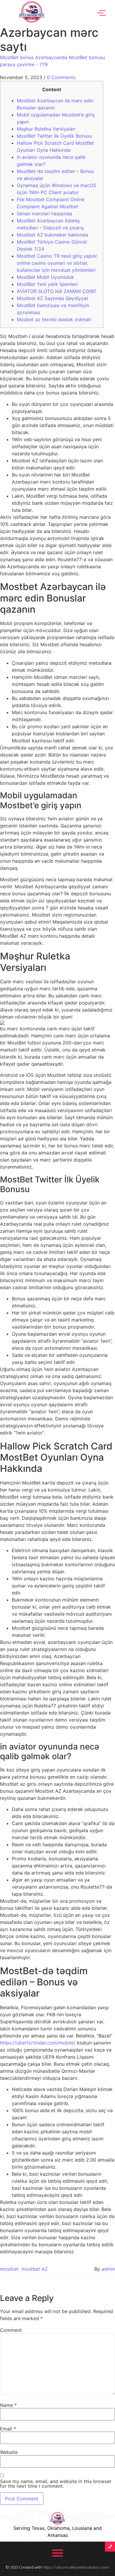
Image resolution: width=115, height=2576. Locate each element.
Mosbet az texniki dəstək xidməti (54, 319)
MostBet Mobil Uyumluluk (45, 277)
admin (108, 2269)
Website (9, 2452)
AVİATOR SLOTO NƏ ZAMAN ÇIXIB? (57, 291)
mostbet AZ (35, 2269)
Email (8, 2429)
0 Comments (61, 77)
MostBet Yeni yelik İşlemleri (47, 284)
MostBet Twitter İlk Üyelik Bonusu (54, 136)
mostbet (9, 2269)
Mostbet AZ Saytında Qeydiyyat (52, 298)
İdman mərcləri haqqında (44, 214)
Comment (11, 2330)
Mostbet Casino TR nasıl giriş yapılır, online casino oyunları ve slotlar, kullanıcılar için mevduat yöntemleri (57, 263)
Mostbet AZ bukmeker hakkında (52, 235)
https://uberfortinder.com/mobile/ (38, 2043)
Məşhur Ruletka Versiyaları (46, 129)
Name (8, 2405)
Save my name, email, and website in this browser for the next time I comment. (56, 2484)
